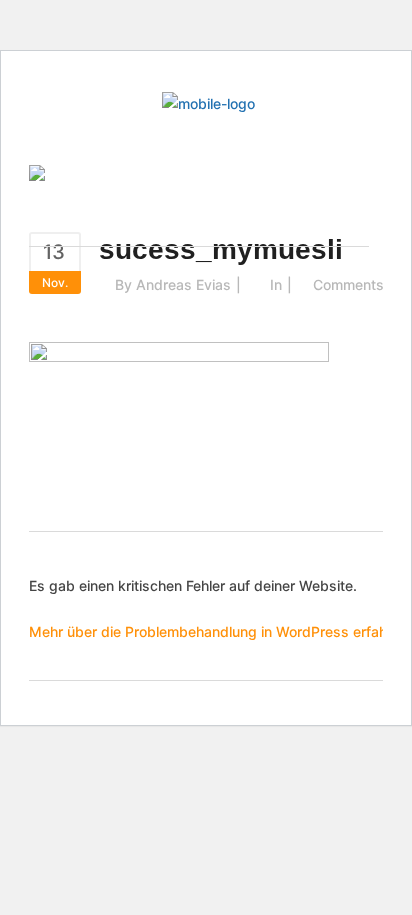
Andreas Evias (183, 284)
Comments (348, 284)
